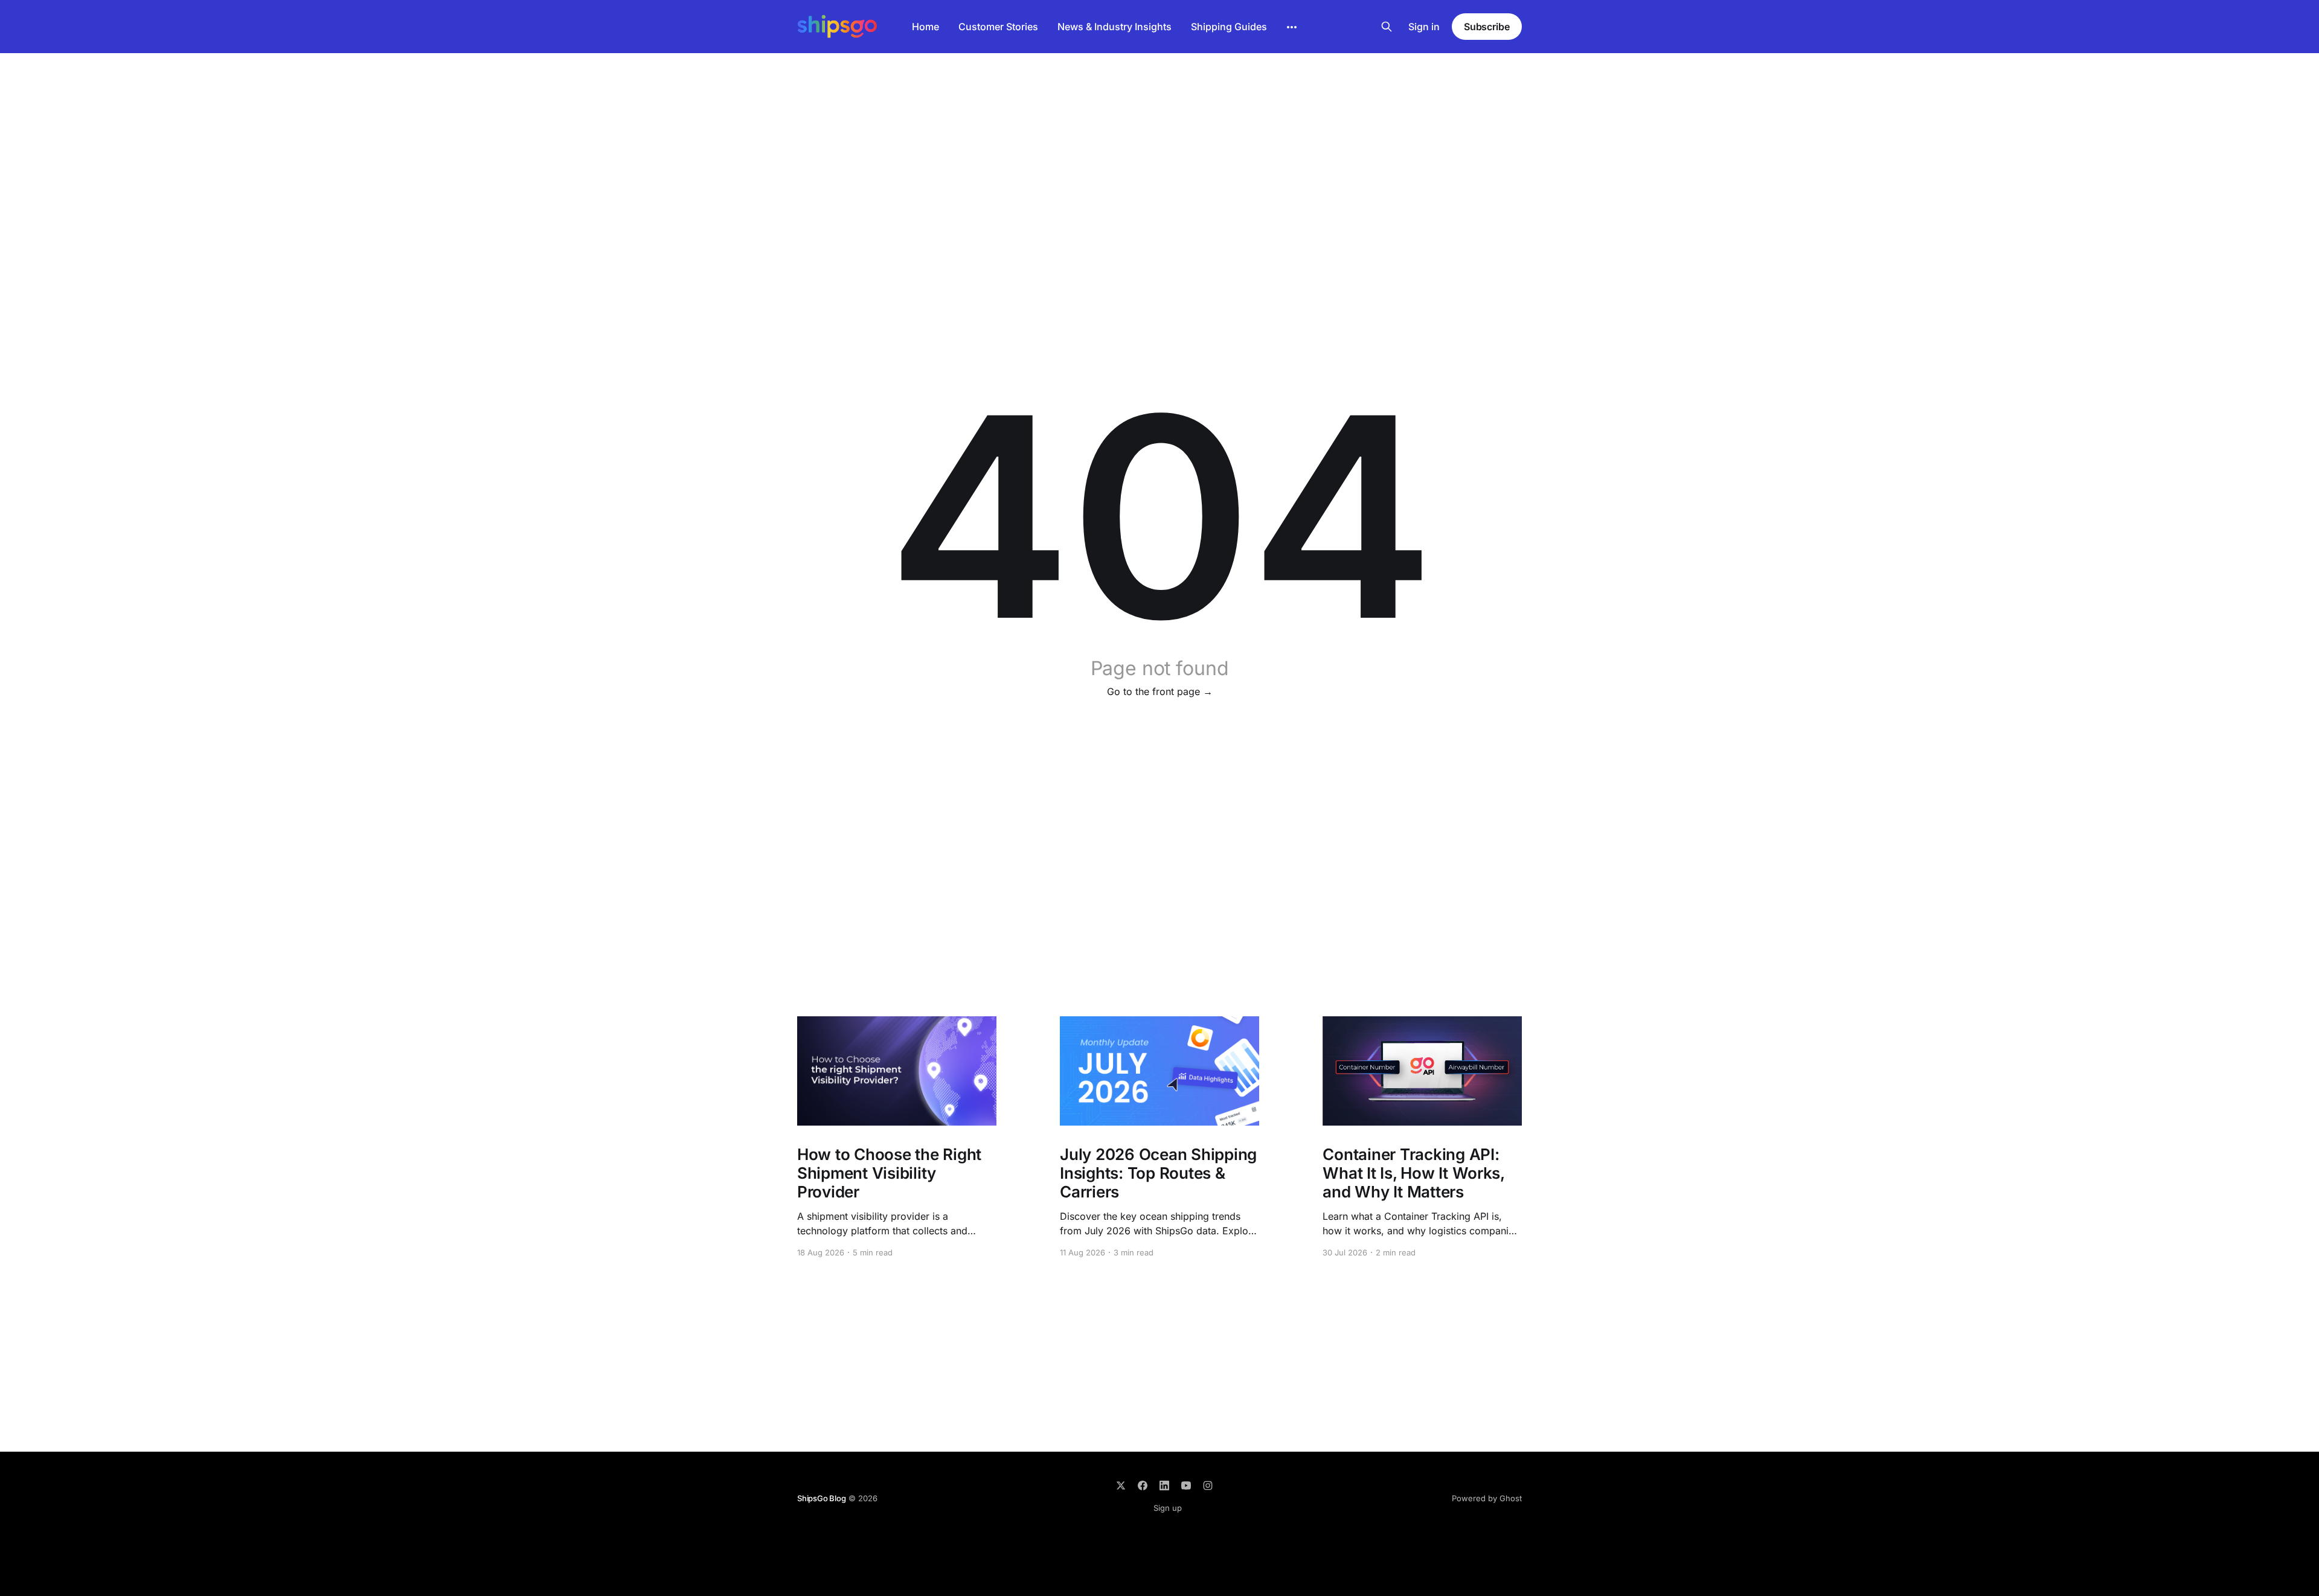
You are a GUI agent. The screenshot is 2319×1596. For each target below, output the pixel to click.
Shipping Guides (1229, 27)
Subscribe (1487, 27)
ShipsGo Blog (822, 1498)
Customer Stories (998, 27)
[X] (1121, 1485)
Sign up (1168, 1508)
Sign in (1424, 27)
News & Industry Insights (1115, 27)
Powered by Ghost (1487, 1498)
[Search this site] (1387, 27)
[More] (1292, 27)
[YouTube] (1186, 1485)
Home (925, 27)
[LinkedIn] (1164, 1485)
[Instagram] (1208, 1485)
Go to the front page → (1160, 691)
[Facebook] (1143, 1485)
